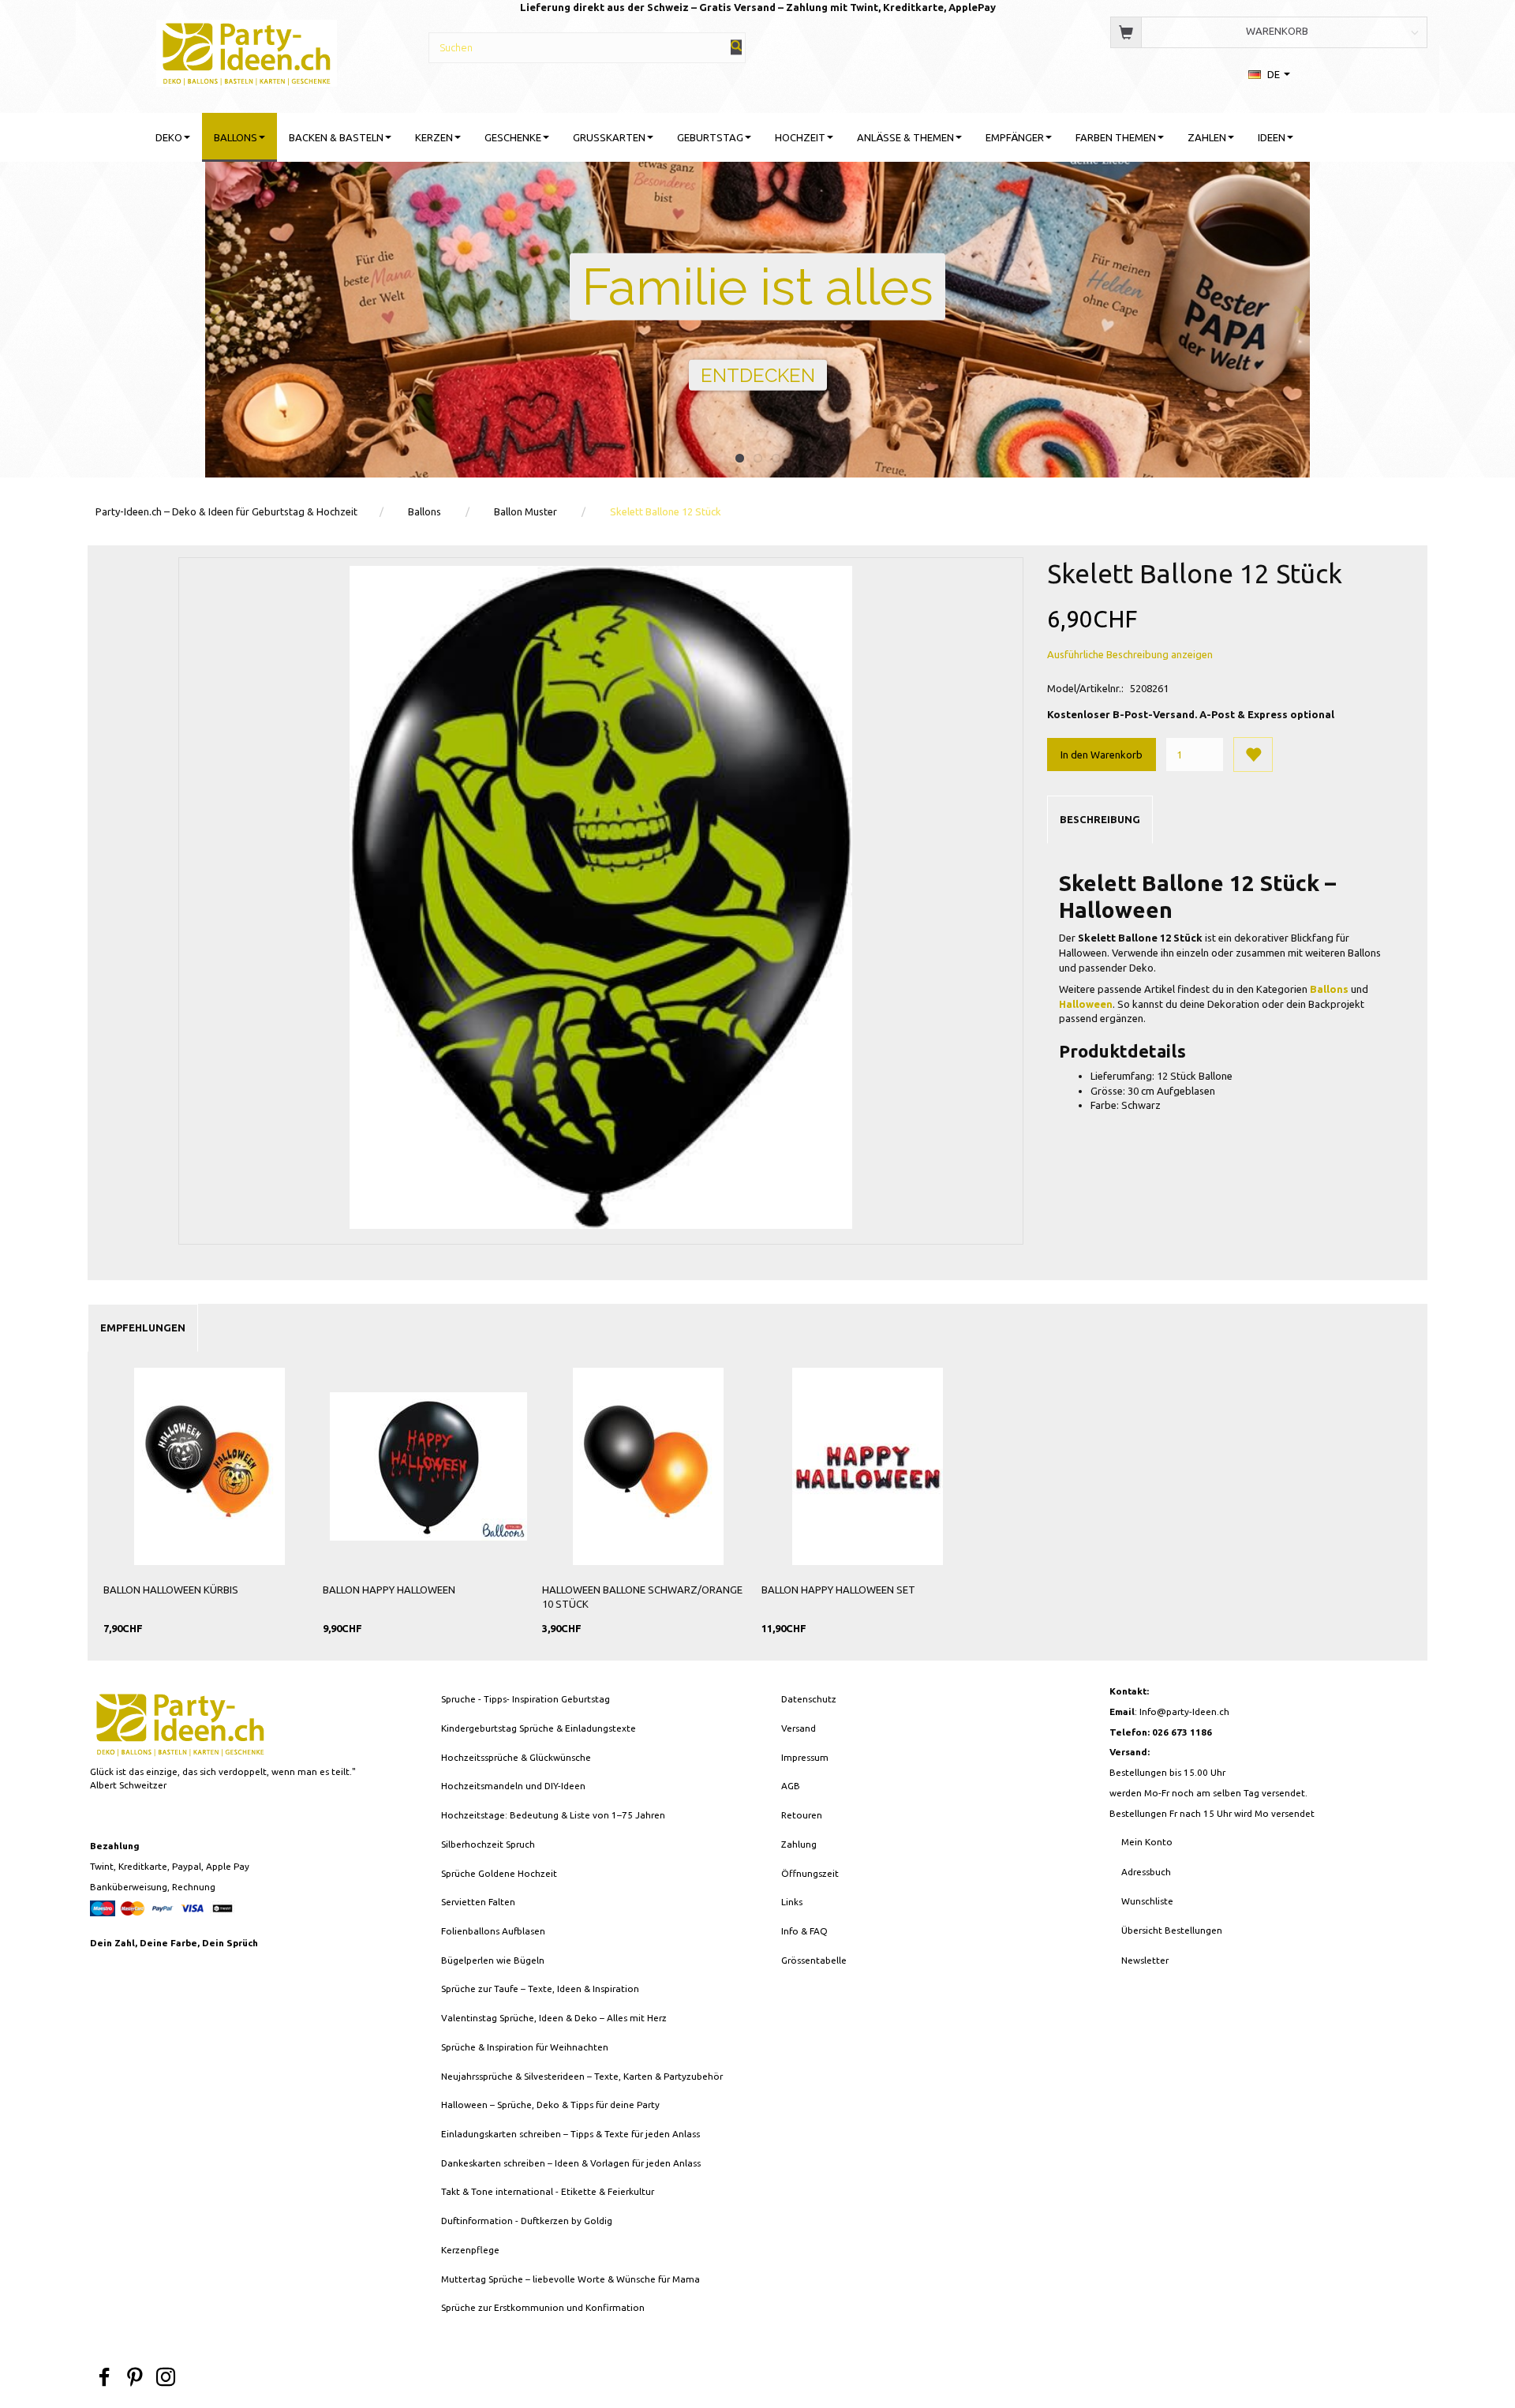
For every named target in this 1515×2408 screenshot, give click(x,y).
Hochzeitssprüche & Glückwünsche (516, 1757)
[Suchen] (736, 47)
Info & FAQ (804, 1931)
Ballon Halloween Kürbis (171, 1590)
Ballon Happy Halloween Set (838, 1590)
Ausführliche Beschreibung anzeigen (1130, 654)
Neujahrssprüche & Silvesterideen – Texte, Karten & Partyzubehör (582, 2076)
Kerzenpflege (470, 2250)
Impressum (805, 1757)
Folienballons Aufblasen (493, 1931)
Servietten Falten (478, 1902)
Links (792, 1902)
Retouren (802, 1815)
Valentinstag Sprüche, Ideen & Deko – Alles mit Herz (554, 2018)
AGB (791, 1786)
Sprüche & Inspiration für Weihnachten (525, 2047)
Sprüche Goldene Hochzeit (499, 1873)
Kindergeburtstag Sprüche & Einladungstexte (539, 1728)
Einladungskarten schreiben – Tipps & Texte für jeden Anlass (570, 2134)
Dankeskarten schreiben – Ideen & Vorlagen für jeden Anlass (571, 2163)
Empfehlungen (143, 1328)
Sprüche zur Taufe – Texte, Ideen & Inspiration (540, 1989)
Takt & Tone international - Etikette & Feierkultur (548, 2191)
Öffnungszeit (810, 1873)
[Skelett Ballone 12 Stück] (601, 897)
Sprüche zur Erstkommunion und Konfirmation (543, 2307)
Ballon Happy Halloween (389, 1590)
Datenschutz (809, 1699)
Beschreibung (1100, 819)
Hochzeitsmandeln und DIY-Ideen (513, 1786)
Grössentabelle (814, 1960)
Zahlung (799, 1844)
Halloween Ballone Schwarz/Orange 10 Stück (642, 1597)
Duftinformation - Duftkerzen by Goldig (527, 2221)
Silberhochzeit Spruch (488, 1844)
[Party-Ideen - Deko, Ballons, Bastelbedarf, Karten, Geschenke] (247, 51)
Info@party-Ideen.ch (1184, 1711)
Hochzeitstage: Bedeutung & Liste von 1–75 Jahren (553, 1815)
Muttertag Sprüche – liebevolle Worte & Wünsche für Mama (570, 2279)
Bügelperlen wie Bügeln (493, 1960)
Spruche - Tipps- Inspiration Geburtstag (526, 1699)
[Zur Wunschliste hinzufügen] (1253, 755)
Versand (799, 1728)
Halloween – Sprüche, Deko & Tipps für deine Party (550, 2105)
